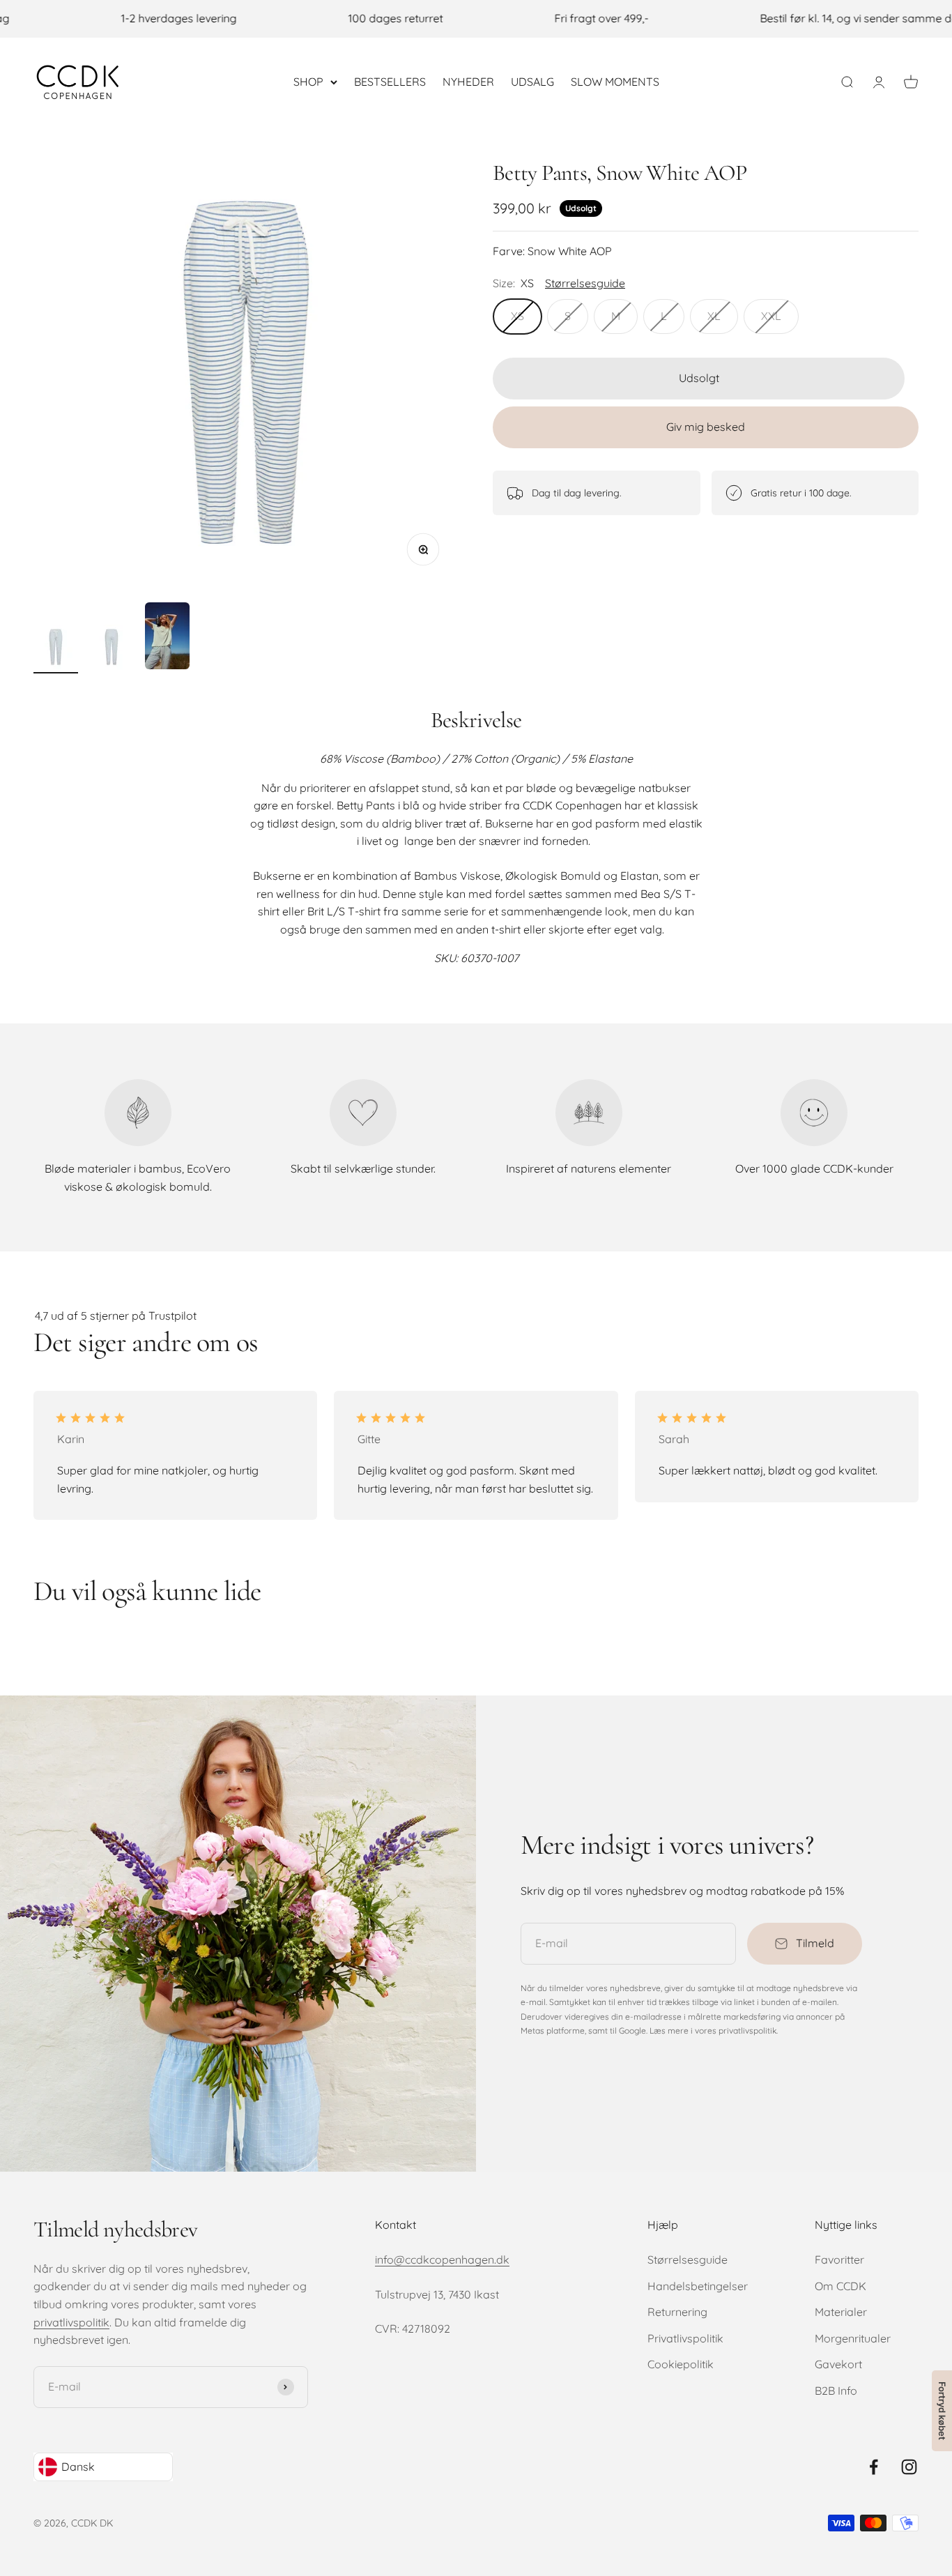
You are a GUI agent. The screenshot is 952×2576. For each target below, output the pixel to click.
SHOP (308, 81)
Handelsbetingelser (698, 2286)
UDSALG (532, 81)
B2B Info (836, 2391)
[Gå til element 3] (167, 638)
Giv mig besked (706, 427)
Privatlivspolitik (685, 2338)
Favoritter (839, 2259)
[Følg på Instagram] (909, 2467)
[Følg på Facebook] (874, 2467)
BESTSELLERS (390, 81)
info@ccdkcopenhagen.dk (442, 2259)
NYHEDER (468, 81)
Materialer (841, 2312)
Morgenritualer (853, 2338)
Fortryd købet (942, 2411)
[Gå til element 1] (56, 649)
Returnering (677, 2312)
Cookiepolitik (681, 2364)
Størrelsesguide (688, 2259)
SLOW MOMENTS (615, 81)
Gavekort (838, 2364)
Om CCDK (840, 2286)
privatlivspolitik (71, 2322)
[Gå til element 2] (112, 649)
